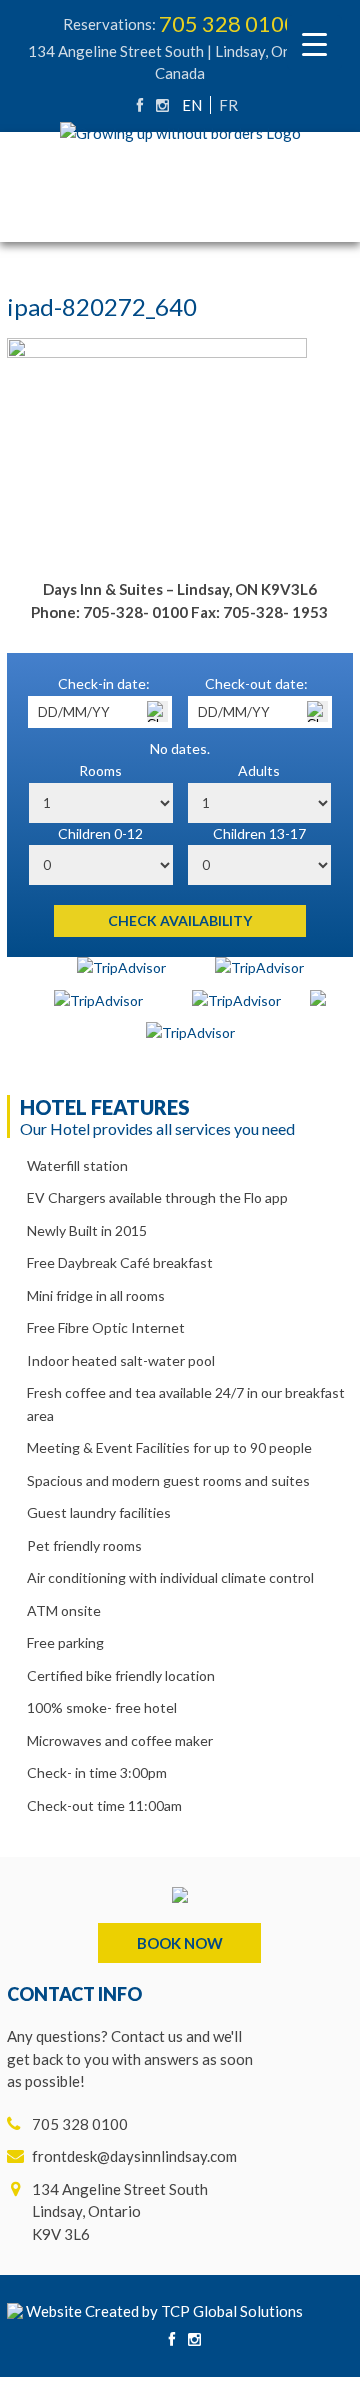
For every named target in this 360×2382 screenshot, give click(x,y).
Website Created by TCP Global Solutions (163, 2311)
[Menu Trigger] (314, 42)
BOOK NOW (180, 1943)
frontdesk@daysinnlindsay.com (134, 2156)
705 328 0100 (228, 23)
